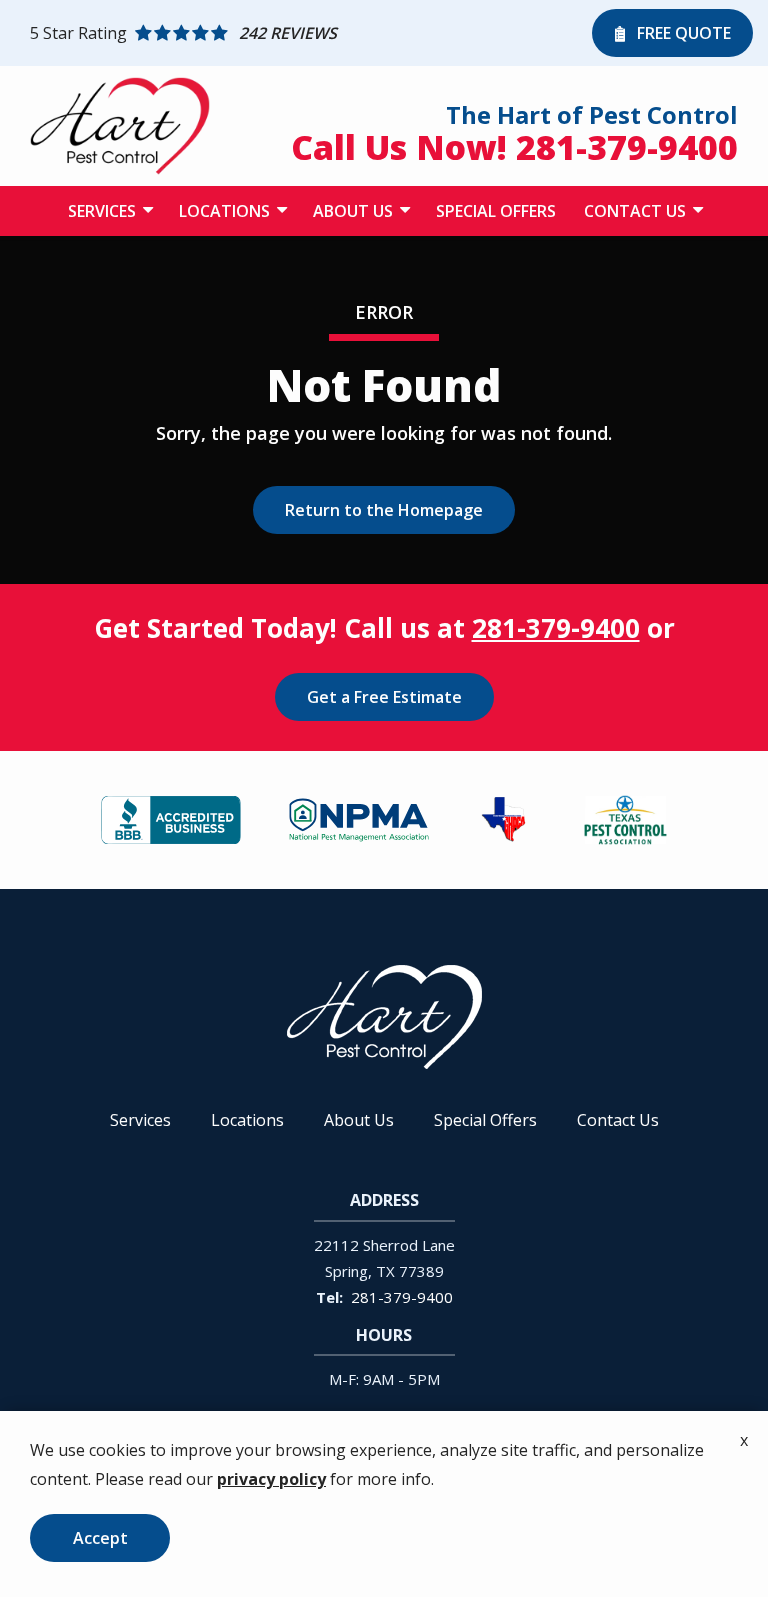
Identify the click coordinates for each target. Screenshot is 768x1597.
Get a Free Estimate (384, 697)
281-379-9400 (556, 628)
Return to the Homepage (384, 510)
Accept (100, 1538)
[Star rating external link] (306, 33)
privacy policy (271, 1479)
